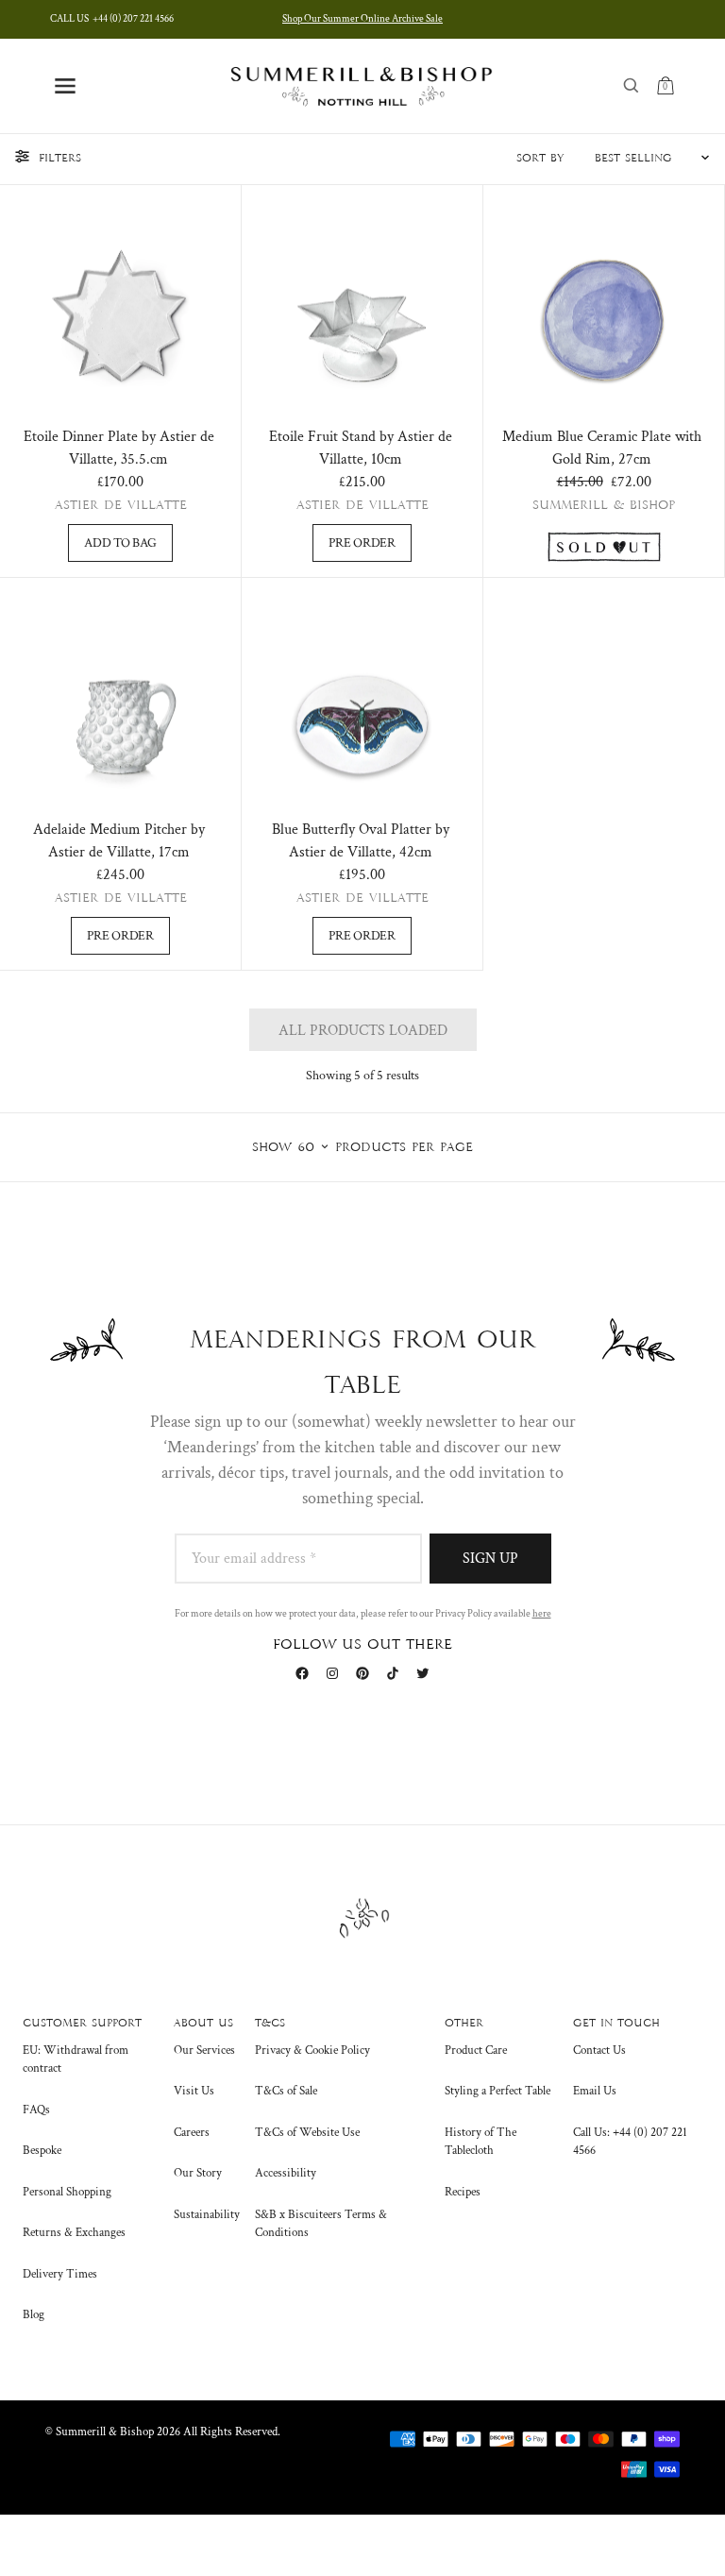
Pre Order (362, 543)
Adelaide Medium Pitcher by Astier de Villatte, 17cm (119, 841)
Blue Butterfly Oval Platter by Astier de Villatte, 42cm (361, 841)
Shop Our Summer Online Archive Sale (362, 19)
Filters (60, 159)
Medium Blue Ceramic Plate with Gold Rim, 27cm (602, 448)
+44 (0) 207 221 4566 (112, 19)
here (542, 1614)
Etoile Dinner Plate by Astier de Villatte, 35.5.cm (119, 448)
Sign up (490, 1559)
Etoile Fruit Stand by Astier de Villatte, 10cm (361, 448)
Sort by (540, 159)
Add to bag (120, 543)
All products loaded (363, 1031)
